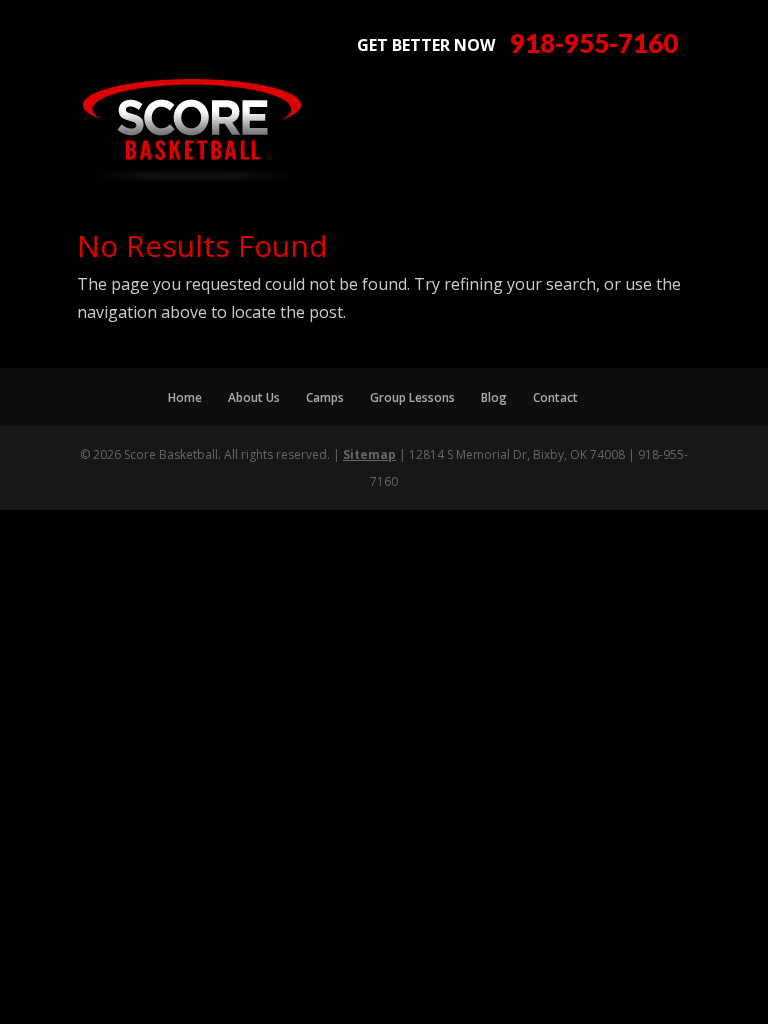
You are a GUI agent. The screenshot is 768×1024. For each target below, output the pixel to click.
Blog (494, 397)
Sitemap (369, 454)
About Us (254, 397)
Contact (555, 397)
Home (185, 397)
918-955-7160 (594, 43)
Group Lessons (412, 397)
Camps (325, 397)
